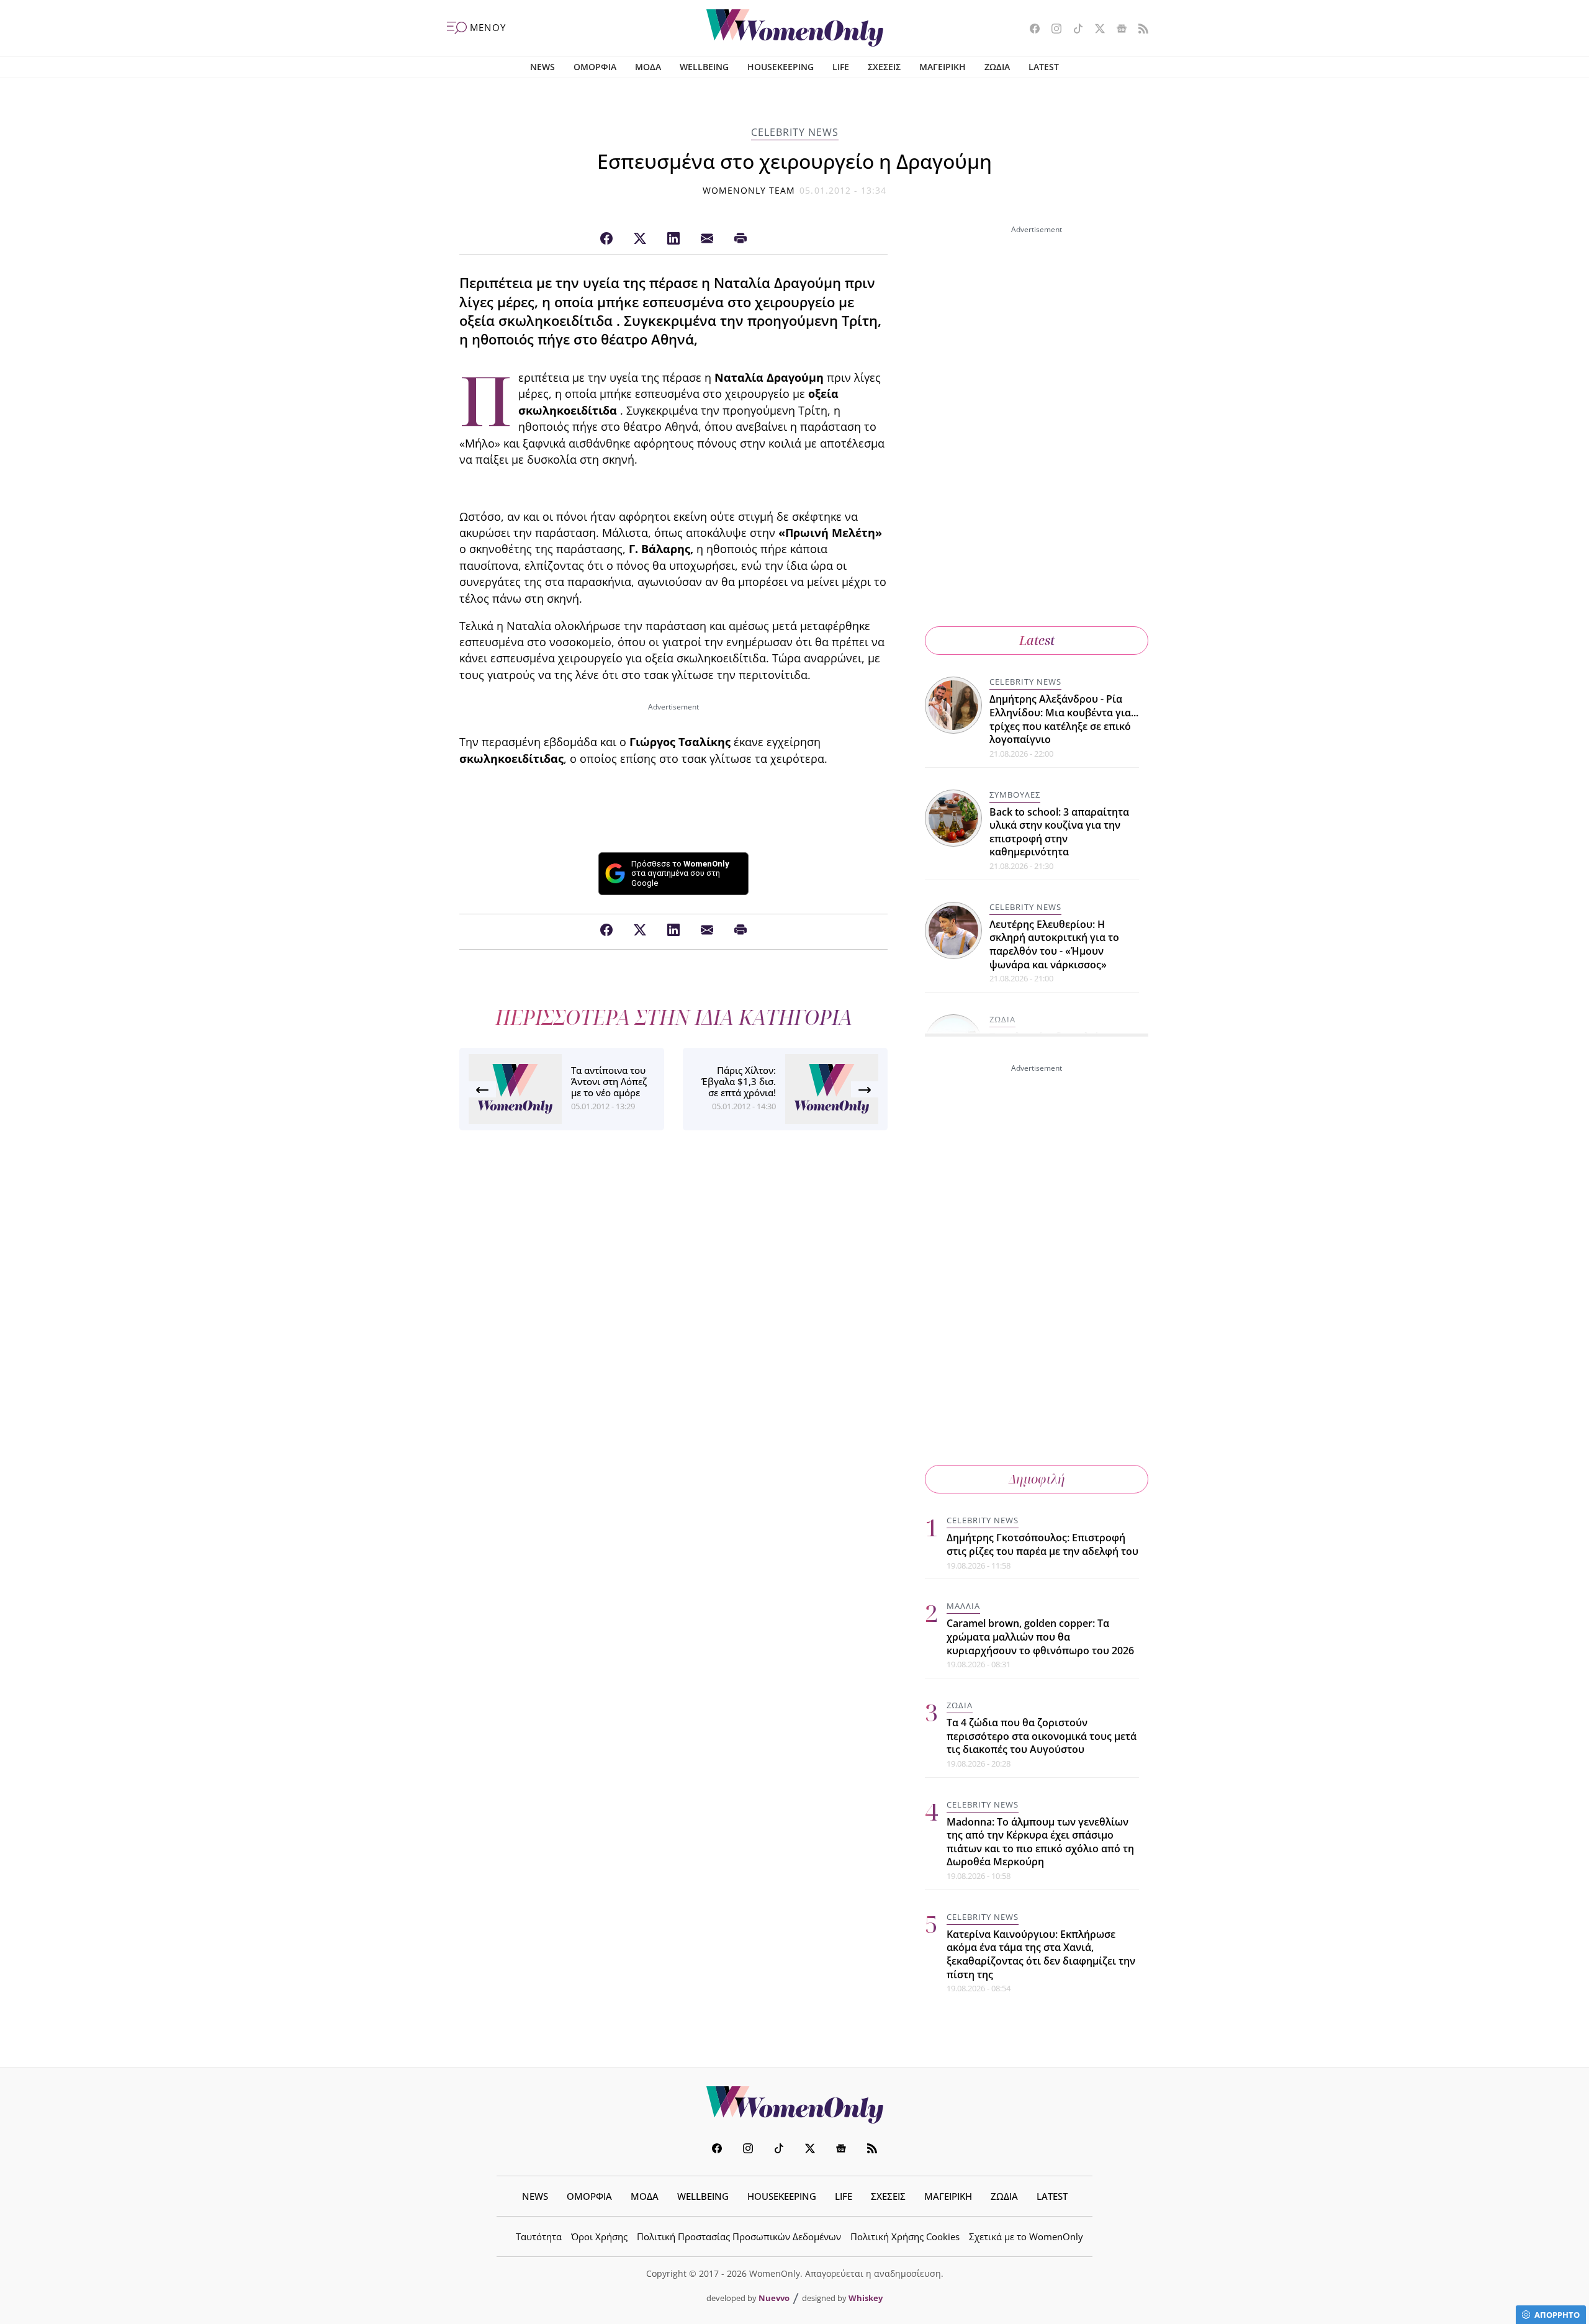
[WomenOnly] (795, 28)
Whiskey (866, 2298)
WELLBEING (704, 67)
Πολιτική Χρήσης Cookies (905, 2236)
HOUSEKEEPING (781, 67)
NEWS (542, 67)
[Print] (740, 239)
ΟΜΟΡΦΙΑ (595, 67)
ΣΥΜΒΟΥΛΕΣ (1015, 795)
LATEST (1044, 67)
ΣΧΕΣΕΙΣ (884, 67)
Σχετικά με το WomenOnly (1026, 2236)
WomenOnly (794, 2105)
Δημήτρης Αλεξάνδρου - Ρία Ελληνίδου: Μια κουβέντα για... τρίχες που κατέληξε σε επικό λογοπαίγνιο (1064, 719)
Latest (1037, 640)
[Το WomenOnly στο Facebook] (1030, 30)
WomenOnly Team (749, 190)
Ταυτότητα (539, 2236)
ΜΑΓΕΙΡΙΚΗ (943, 67)
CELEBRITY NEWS (795, 132)
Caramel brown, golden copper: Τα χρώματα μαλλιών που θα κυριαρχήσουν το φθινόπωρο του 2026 (1040, 1637)
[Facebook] (606, 239)
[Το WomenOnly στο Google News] (1117, 30)
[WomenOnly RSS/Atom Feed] (1139, 30)
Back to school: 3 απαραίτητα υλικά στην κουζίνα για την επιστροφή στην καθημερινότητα (1059, 832)
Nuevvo (774, 2298)
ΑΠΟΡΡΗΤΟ (1557, 2315)
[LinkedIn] (673, 239)
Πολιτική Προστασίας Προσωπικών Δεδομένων (739, 2236)
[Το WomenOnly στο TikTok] (1074, 30)
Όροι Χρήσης (599, 2236)
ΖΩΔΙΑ (997, 67)
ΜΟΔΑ (648, 67)
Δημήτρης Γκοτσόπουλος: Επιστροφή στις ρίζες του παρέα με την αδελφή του (1042, 1544)
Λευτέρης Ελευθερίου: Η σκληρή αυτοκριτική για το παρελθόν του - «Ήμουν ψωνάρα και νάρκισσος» (1054, 944)
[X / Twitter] (640, 239)
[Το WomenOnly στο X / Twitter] (1095, 30)
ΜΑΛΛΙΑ (963, 1606)
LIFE (841, 67)
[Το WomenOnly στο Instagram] (1052, 30)
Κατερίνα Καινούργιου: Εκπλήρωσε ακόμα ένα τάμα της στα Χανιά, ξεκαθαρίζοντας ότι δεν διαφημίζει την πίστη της (1041, 1954)
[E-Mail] (707, 239)
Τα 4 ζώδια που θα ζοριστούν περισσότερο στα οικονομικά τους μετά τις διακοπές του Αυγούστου (1042, 1736)
